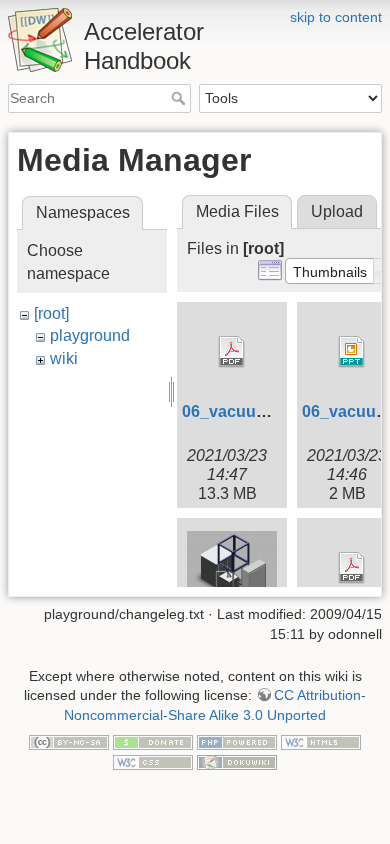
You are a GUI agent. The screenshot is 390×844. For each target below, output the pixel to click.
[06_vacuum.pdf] (232, 352)
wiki (64, 358)
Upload (337, 211)
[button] (330, 271)
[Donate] (153, 741)
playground (90, 335)
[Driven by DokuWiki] (237, 761)
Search (180, 98)
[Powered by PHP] (237, 741)
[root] (51, 313)
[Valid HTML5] (321, 741)
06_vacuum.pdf (240, 411)
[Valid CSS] (153, 761)
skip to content (336, 17)
